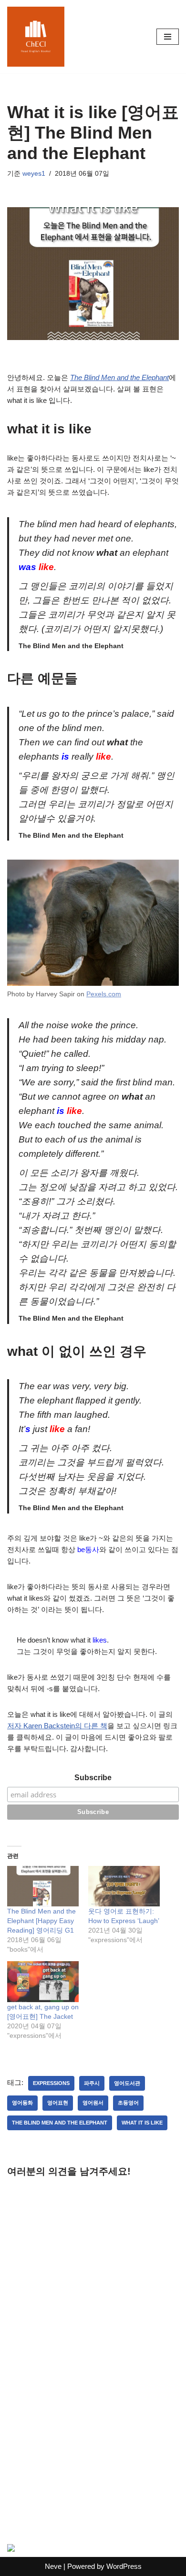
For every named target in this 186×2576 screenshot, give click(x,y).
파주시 (92, 2083)
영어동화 (22, 2103)
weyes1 (34, 174)
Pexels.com (104, 994)
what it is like (142, 2123)
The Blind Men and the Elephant (119, 377)
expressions (51, 2083)
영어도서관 (127, 2083)
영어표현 (58, 2103)
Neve (53, 2566)
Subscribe (93, 1778)
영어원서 (93, 2103)
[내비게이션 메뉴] (168, 37)
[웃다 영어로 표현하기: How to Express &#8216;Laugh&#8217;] (124, 1886)
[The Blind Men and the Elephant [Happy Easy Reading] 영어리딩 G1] (43, 1886)
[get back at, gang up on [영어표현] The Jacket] (43, 1982)
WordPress (124, 2566)
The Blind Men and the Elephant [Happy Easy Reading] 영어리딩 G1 (41, 1921)
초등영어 (128, 2103)
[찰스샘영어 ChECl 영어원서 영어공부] (36, 37)
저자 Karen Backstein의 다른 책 (57, 1726)
